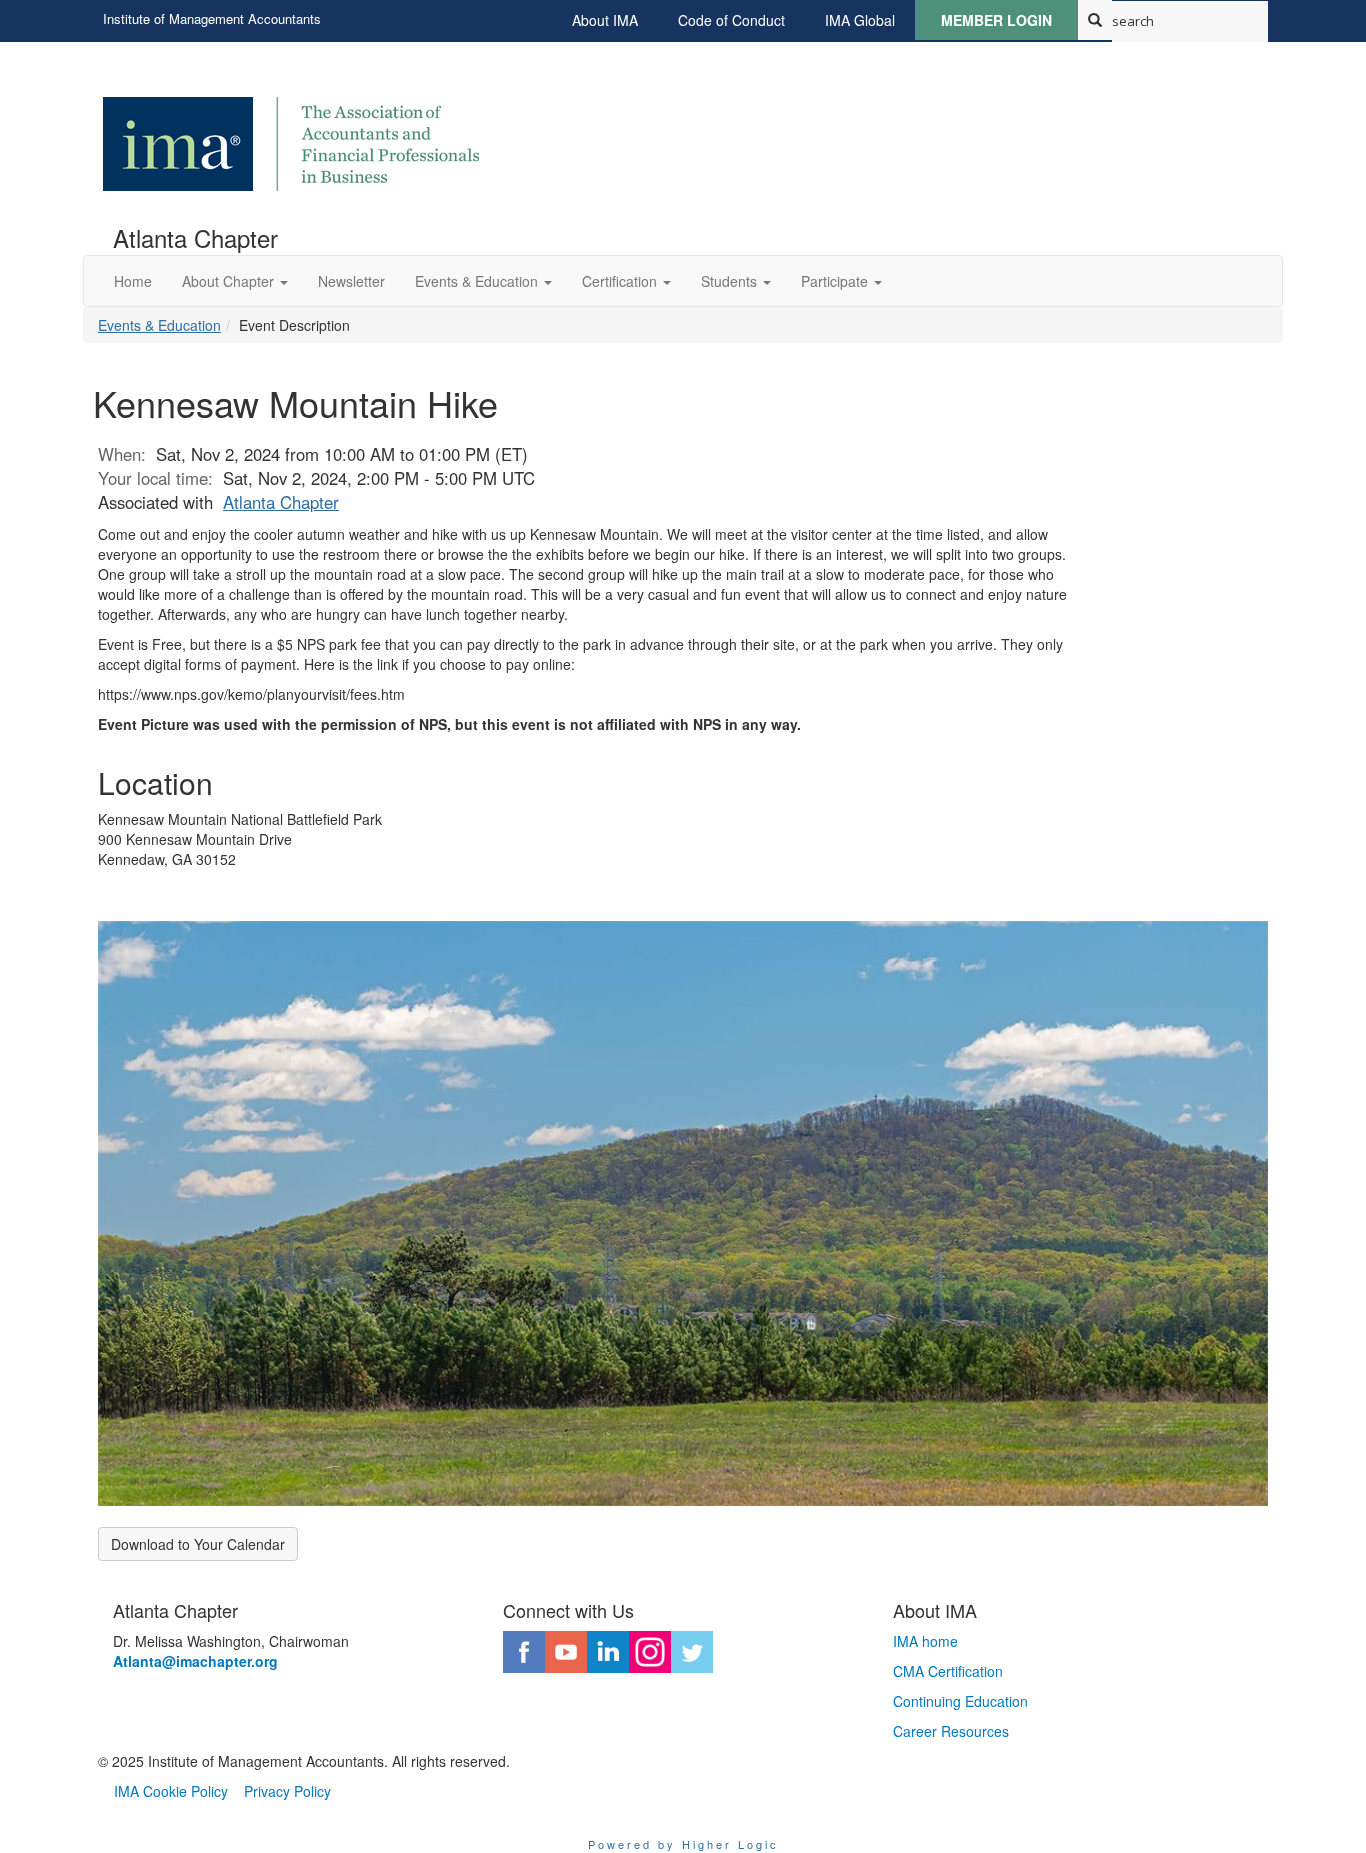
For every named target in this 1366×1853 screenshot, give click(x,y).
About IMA (605, 20)
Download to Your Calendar (198, 1544)
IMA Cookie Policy (171, 1791)
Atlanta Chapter (281, 502)
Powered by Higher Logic (683, 1844)
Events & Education (159, 325)
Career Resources (951, 1731)
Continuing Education (960, 1701)
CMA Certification (948, 1671)
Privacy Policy (287, 1791)
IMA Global (860, 20)
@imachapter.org (195, 1661)
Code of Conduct (731, 20)
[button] (235, 281)
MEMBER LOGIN (996, 20)
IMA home (925, 1641)
